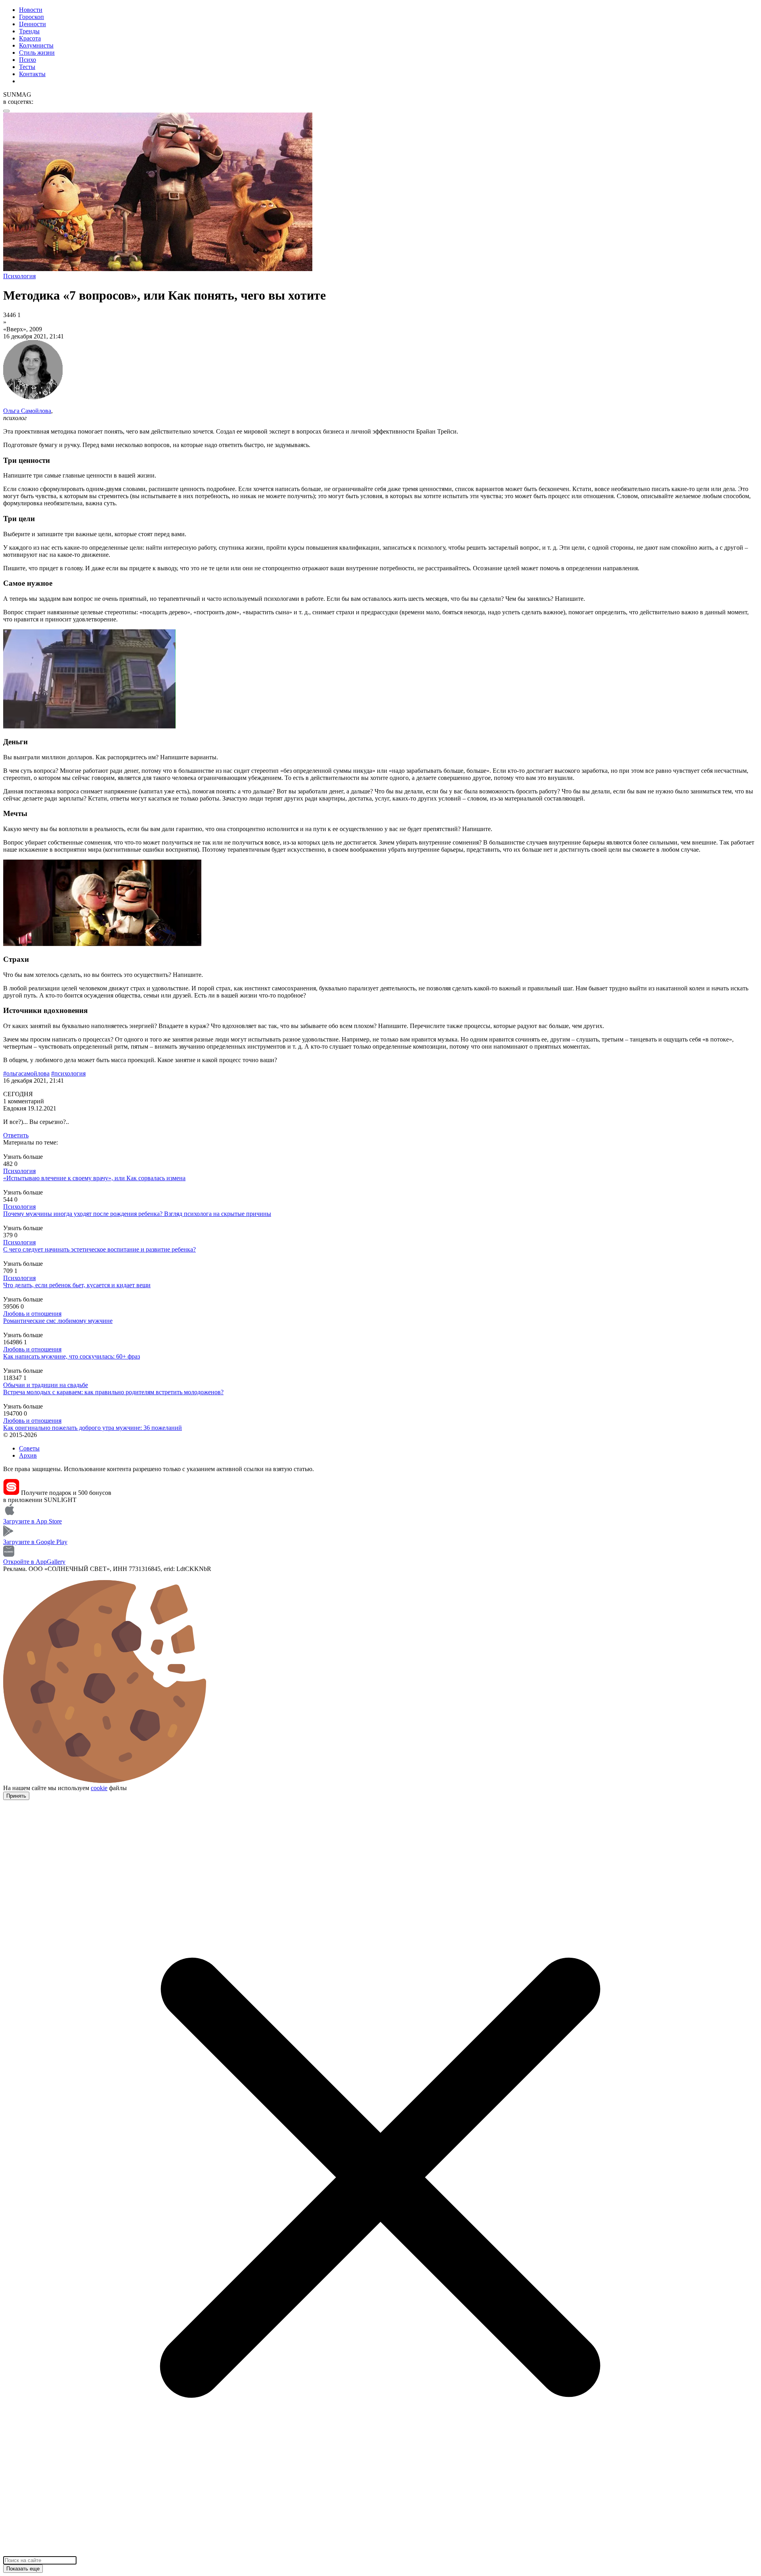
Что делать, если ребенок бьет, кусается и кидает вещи (77, 1285)
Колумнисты (36, 45)
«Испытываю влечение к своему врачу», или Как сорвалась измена (94, 1178)
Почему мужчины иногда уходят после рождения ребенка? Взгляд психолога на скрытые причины (137, 1214)
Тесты (27, 67)
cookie (99, 1788)
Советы (29, 1448)
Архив (28, 1455)
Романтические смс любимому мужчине (58, 1321)
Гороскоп (32, 17)
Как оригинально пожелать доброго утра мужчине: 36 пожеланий (93, 1428)
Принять (16, 1796)
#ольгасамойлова (26, 1073)
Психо (28, 60)
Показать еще (23, 2569)
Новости (31, 10)
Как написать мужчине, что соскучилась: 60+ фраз (72, 1356)
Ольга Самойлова (27, 411)
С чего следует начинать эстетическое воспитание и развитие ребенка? (99, 1249)
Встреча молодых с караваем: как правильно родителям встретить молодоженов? (113, 1392)
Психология (19, 1171)
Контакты (32, 74)
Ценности (33, 24)
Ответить (16, 1135)
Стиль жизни (37, 53)
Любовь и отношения (32, 1314)
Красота (30, 38)
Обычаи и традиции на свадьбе (46, 1385)
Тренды (29, 31)
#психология (68, 1073)
